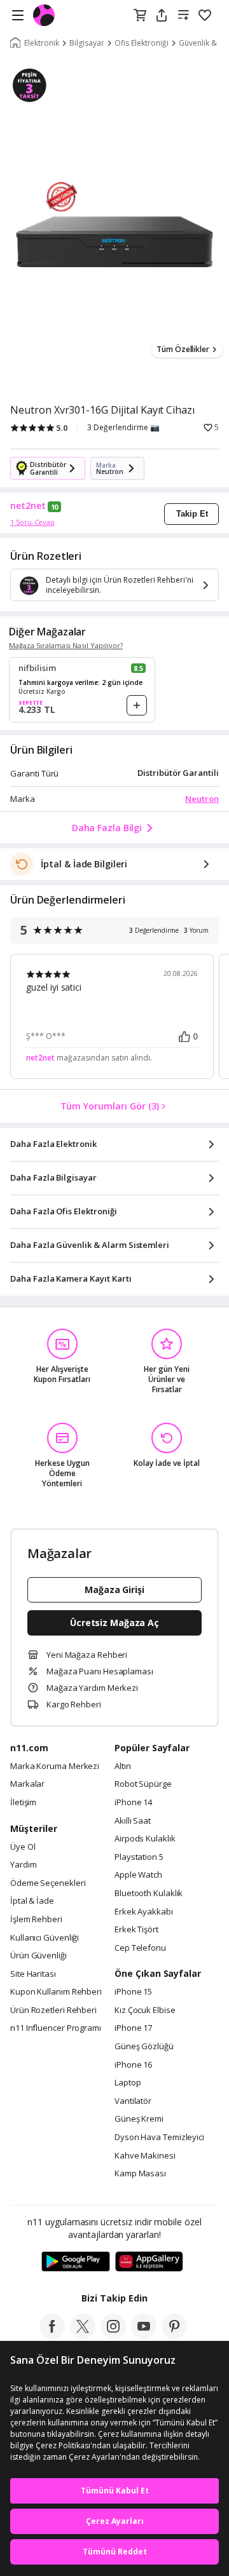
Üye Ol (23, 1847)
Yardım (23, 1865)
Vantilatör (133, 2101)
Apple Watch (138, 1875)
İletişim (23, 1803)
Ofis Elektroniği (142, 43)
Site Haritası (33, 1974)
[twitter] (83, 2335)
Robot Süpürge (143, 1784)
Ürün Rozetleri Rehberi (53, 2010)
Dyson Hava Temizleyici (159, 2138)
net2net (28, 506)
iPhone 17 (133, 2028)
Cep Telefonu (140, 1948)
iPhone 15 (133, 1992)
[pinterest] (174, 2335)
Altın (123, 1766)
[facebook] (52, 2335)
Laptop (128, 2083)
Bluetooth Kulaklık (149, 1894)
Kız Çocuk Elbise (145, 2010)
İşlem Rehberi (36, 1920)
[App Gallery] (149, 2262)
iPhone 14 (133, 1803)
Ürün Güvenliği (38, 1956)
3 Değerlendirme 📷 (123, 428)
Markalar (27, 1784)
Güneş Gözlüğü (144, 2047)
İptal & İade (32, 1901)
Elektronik (42, 43)
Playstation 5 (139, 1857)
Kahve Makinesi (145, 2156)
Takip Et (192, 514)
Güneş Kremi (139, 2119)
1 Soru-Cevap (32, 522)
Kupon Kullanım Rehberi (56, 1992)
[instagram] (113, 2335)
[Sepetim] (140, 16)
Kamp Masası (140, 2174)
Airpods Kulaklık (145, 1839)
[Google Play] (76, 2262)
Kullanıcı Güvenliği (45, 1938)
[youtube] (144, 2335)
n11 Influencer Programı (56, 2028)
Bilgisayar (87, 43)
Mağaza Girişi (114, 1590)
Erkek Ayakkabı (144, 1912)
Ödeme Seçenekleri (48, 1883)
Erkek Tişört (136, 1930)
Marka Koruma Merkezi (55, 1766)
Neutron (202, 799)
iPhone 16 (133, 2065)
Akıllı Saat (133, 1821)
